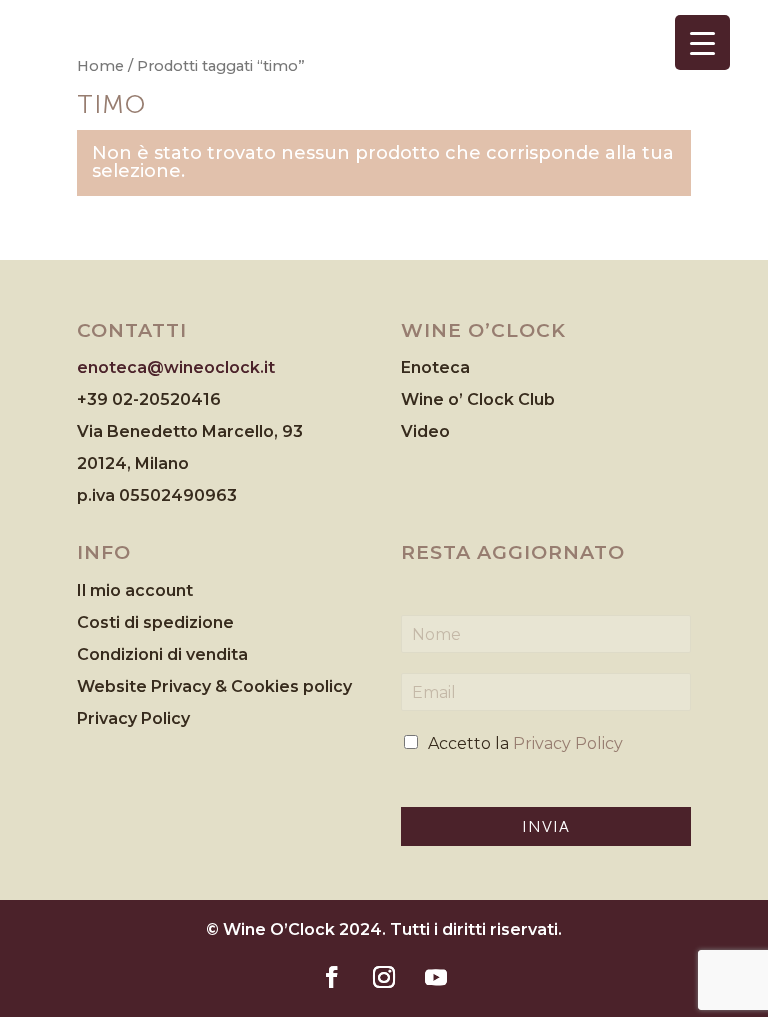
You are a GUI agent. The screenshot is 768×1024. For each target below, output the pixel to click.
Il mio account (135, 590)
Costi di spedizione (155, 622)
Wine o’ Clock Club (478, 399)
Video (425, 431)
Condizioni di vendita (162, 654)
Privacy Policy (133, 718)
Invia (546, 826)
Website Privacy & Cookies (190, 686)
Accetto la (525, 743)
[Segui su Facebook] (332, 977)
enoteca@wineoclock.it (176, 367)
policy (327, 686)
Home (100, 66)
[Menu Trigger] (702, 42)
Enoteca (435, 367)
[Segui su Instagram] (384, 977)
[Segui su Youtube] (436, 977)
